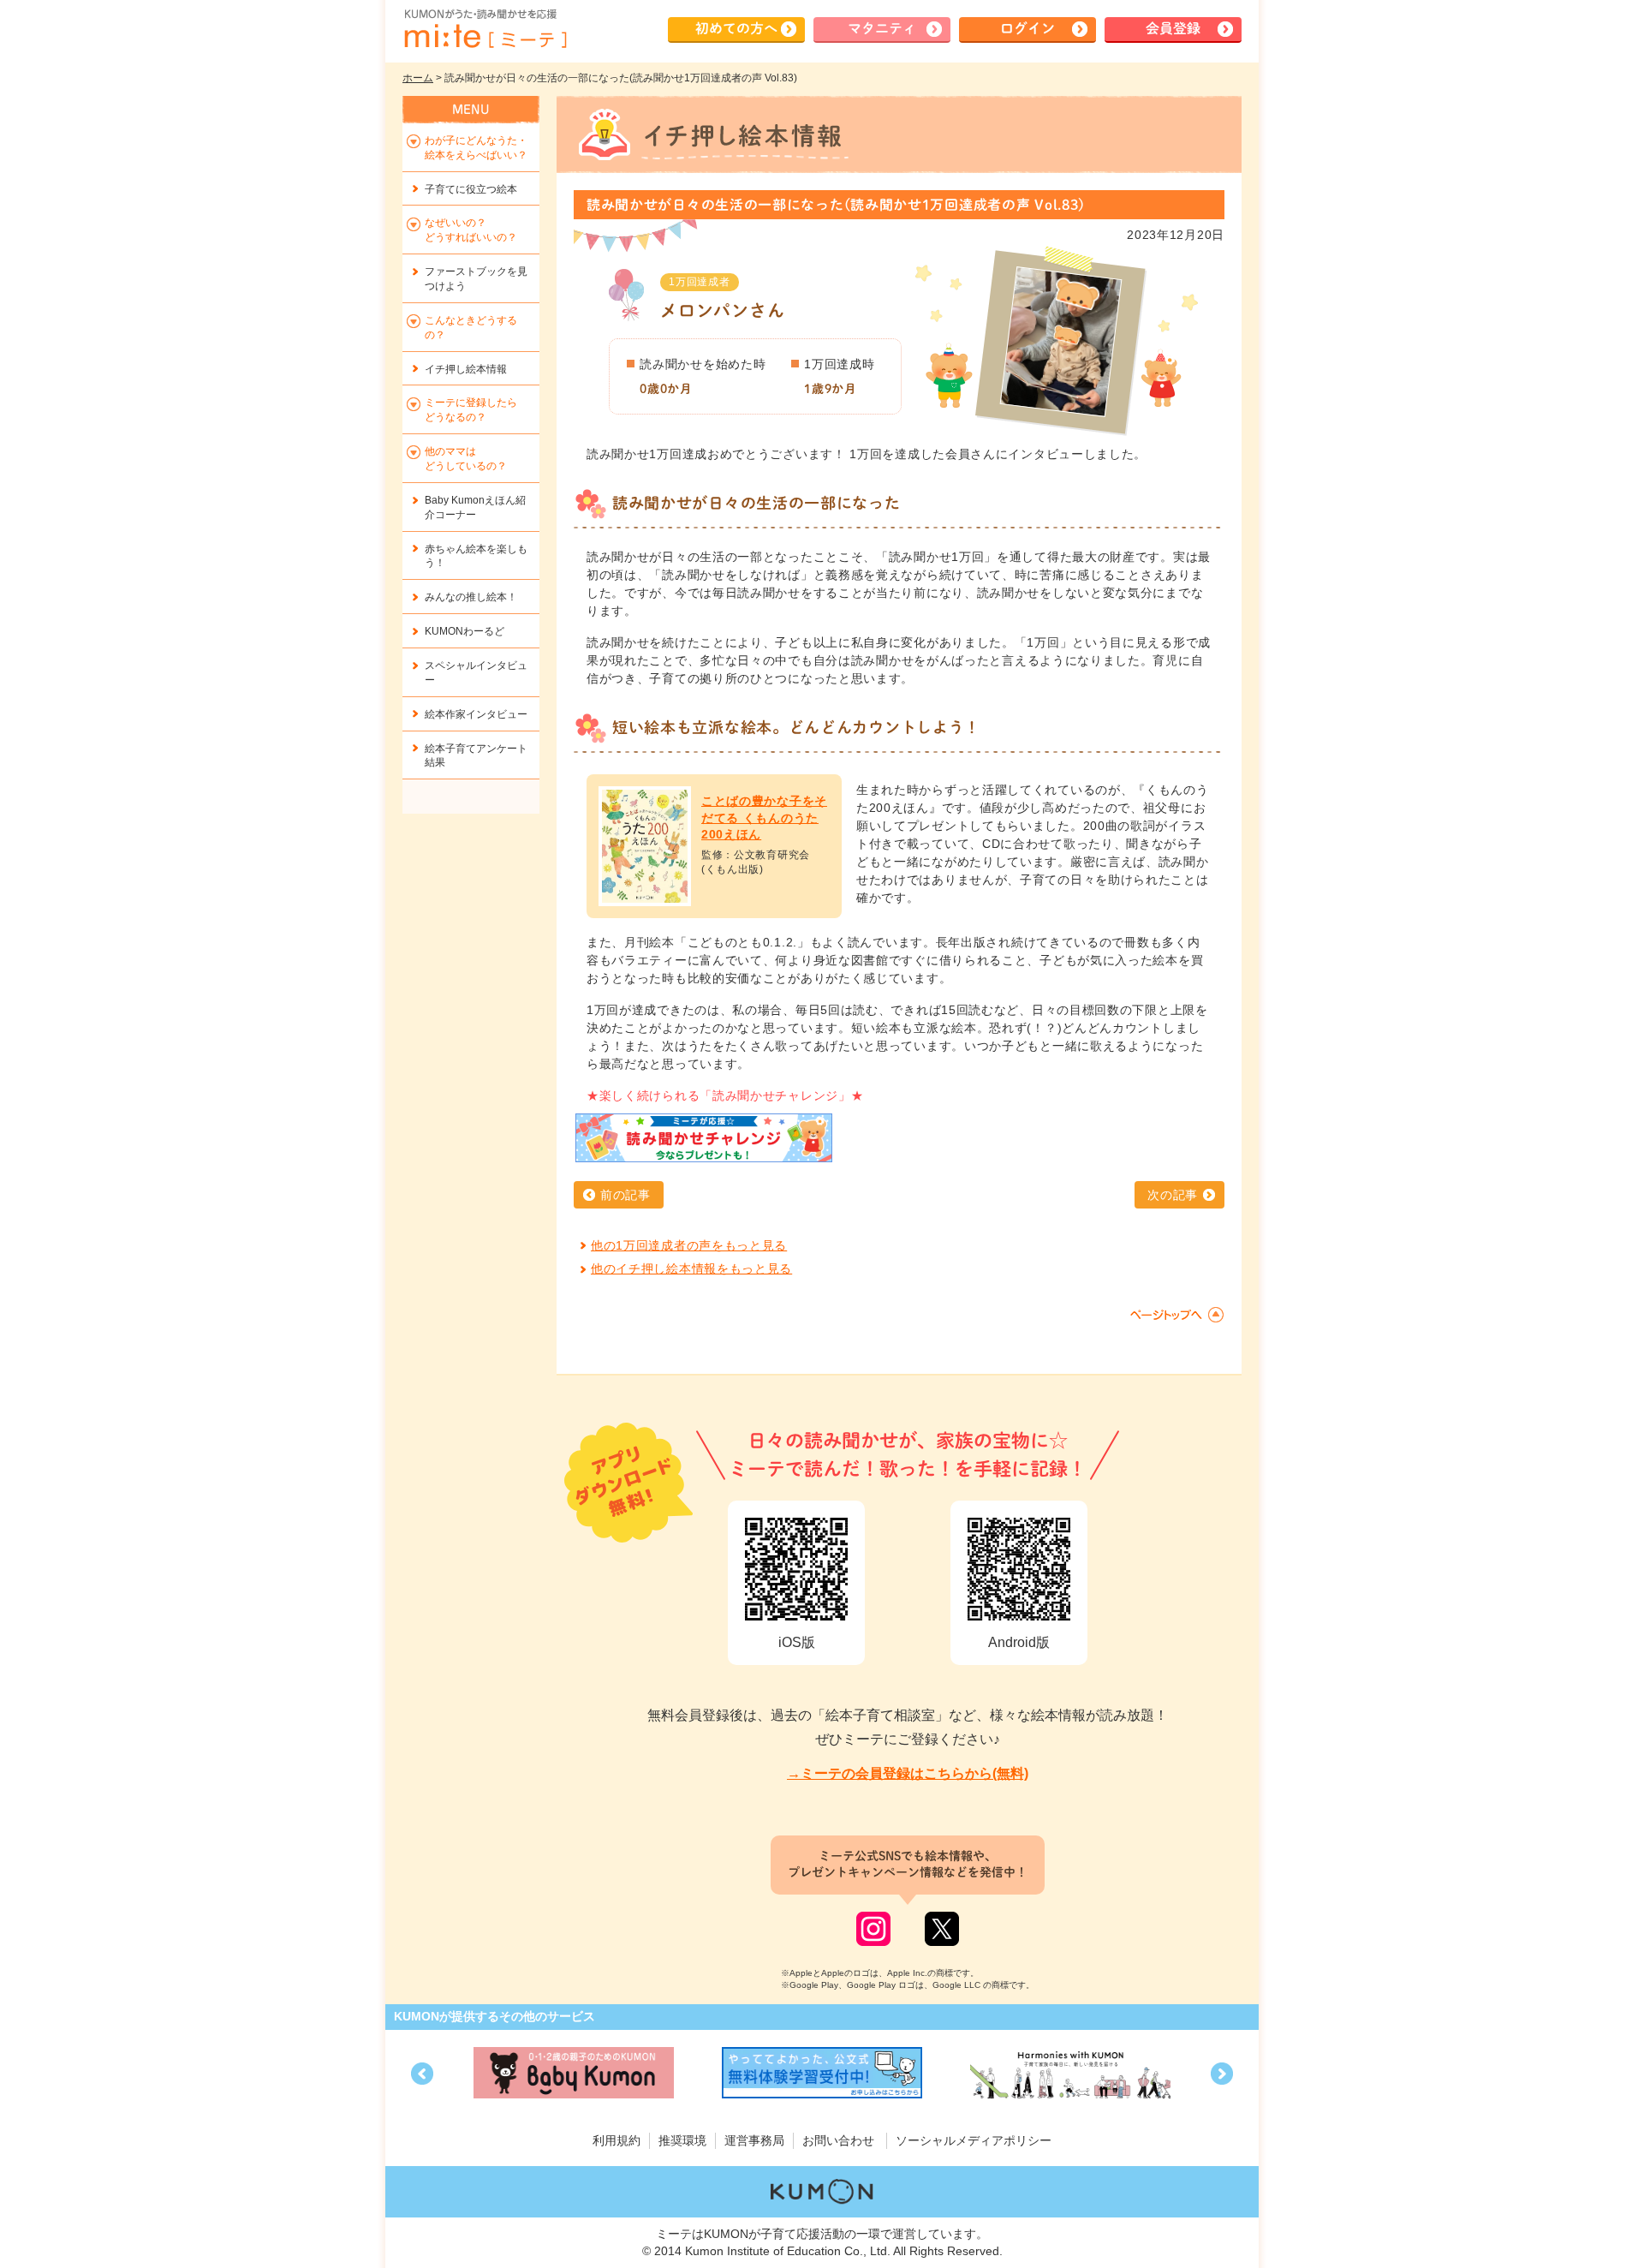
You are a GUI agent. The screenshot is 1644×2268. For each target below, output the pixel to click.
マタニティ (882, 28)
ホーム (418, 78)
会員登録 (1173, 28)
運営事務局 (754, 2140)
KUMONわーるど (465, 631)
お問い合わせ (838, 2140)
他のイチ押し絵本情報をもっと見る (691, 1268)
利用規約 (616, 2140)
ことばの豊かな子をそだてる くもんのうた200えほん (764, 818)
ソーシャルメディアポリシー (974, 2140)
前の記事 (625, 1195)
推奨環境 (682, 2140)
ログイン (1027, 28)
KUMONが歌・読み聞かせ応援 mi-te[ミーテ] (485, 29)
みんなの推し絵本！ (471, 597)
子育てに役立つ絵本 (471, 189)
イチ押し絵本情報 (466, 369)
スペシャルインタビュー (476, 673)
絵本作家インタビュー (476, 714)
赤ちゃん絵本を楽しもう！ (476, 556)
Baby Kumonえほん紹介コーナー (475, 507)
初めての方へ (736, 28)
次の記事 (1173, 1195)
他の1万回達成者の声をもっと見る (689, 1245)
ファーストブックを (476, 279)
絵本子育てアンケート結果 (476, 756)
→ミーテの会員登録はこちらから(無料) (908, 1773)
